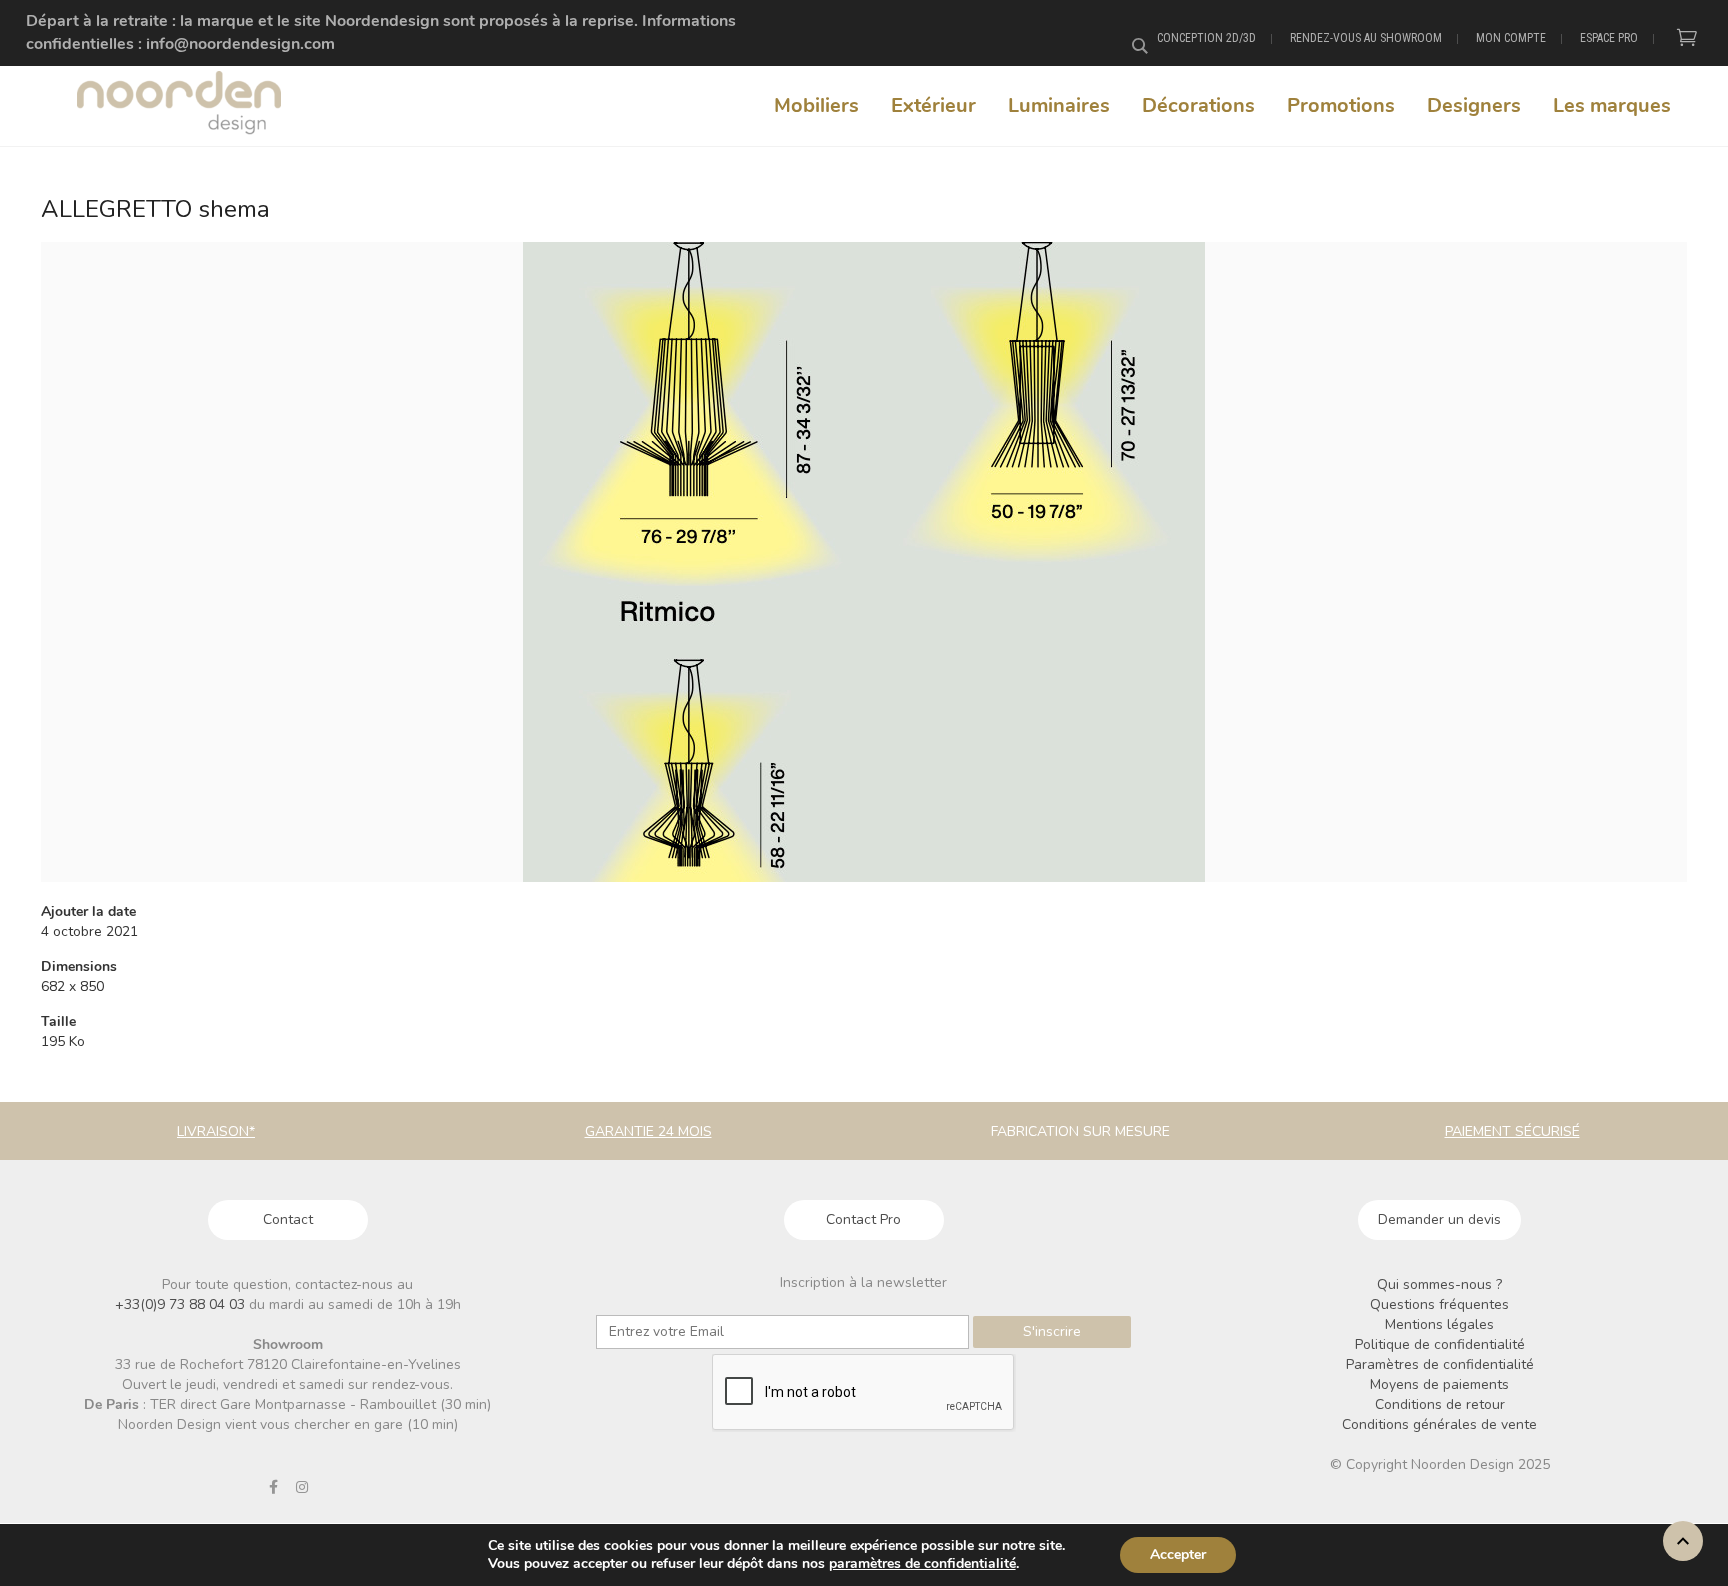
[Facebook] (273, 1487)
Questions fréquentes (1439, 1304)
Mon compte (1511, 38)
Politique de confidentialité (1440, 1344)
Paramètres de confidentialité (1440, 1364)
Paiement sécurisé (1512, 1131)
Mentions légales (1439, 1324)
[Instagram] (302, 1487)
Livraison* (216, 1131)
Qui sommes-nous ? (1439, 1284)
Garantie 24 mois (648, 1131)
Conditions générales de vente (1439, 1424)
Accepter (1178, 1554)
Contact (288, 1219)
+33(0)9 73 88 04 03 (182, 1304)
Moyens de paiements (1439, 1384)
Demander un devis (1439, 1219)
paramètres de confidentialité (922, 1564)
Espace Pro (1609, 38)
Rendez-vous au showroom (1366, 38)
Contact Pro (863, 1219)
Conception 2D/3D (1206, 38)
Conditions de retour (1440, 1404)
